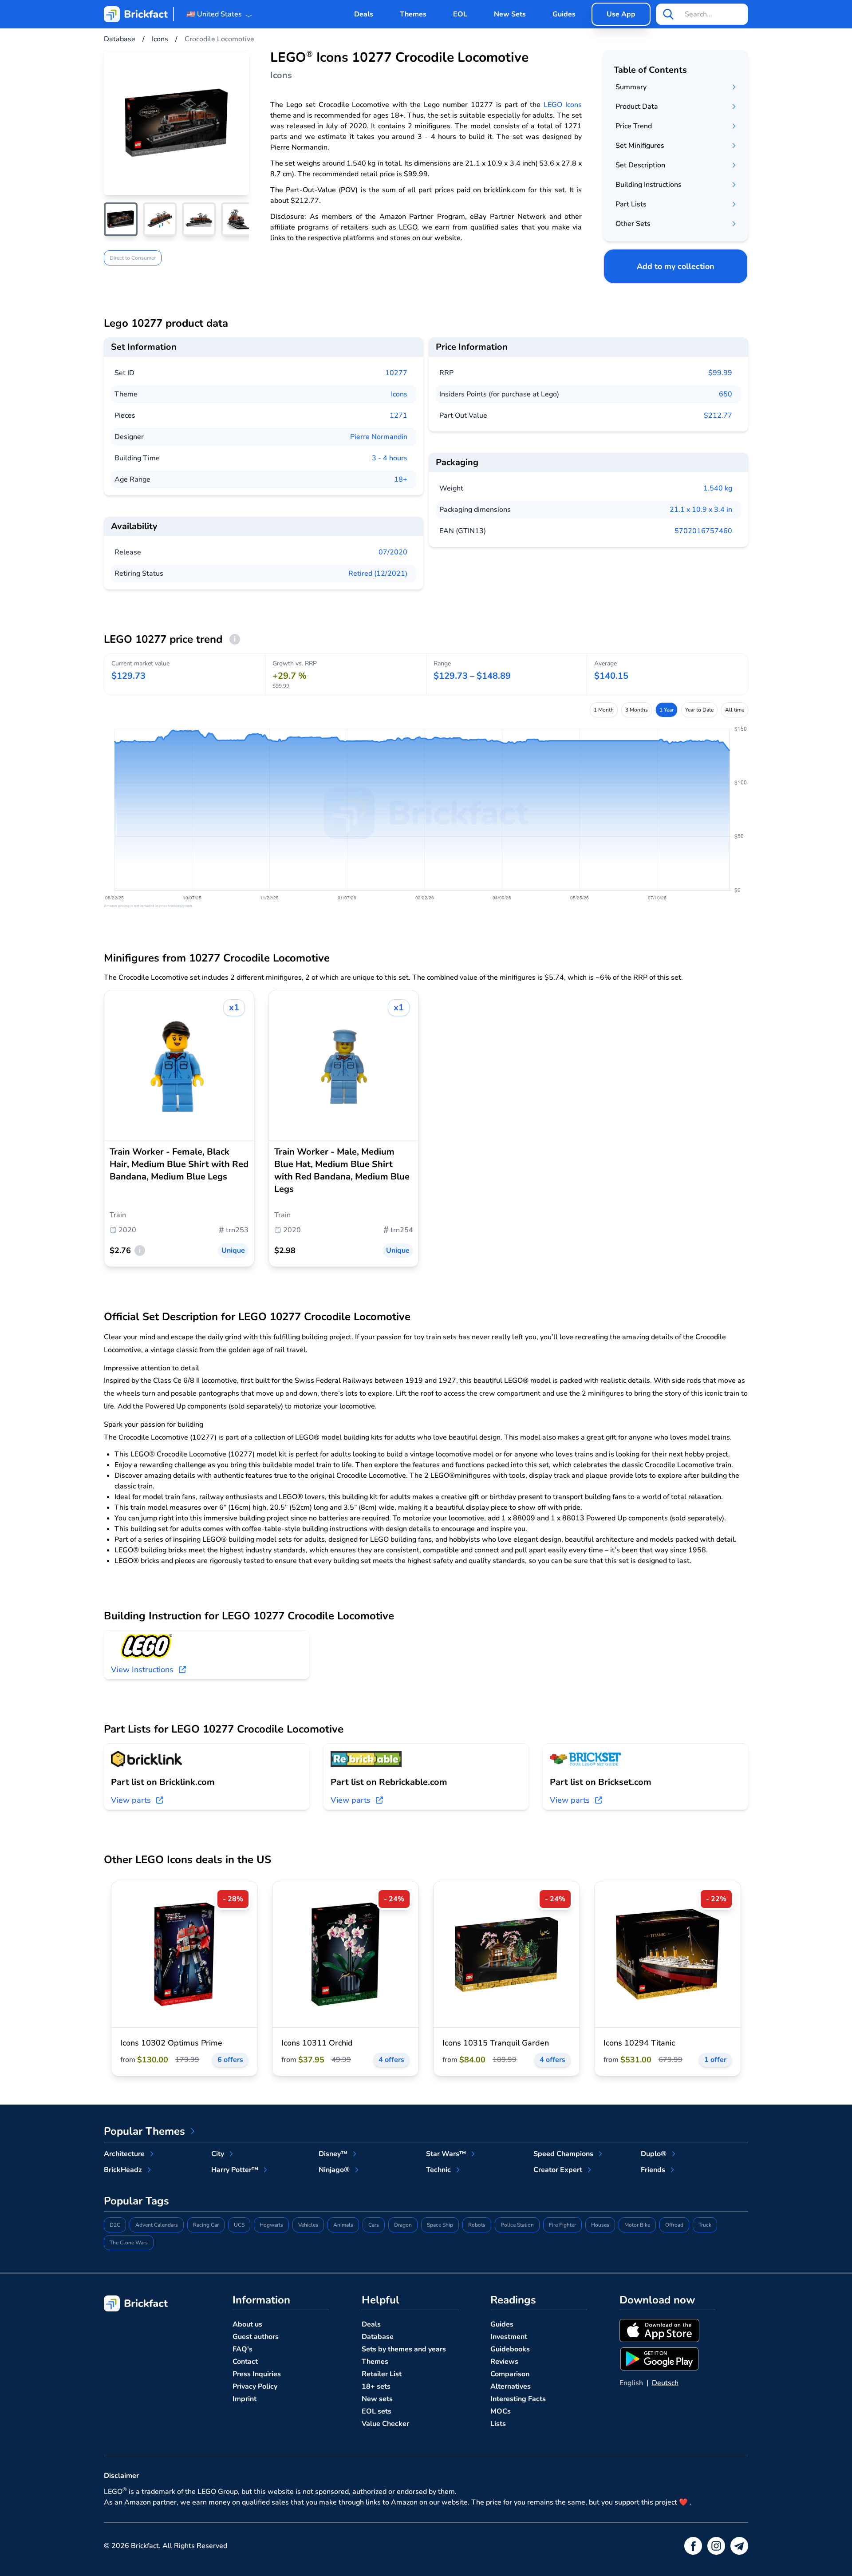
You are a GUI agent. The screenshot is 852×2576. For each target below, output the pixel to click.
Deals (364, 14)
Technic (438, 2170)
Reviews (504, 2362)
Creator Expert (558, 2170)
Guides (564, 14)
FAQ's (243, 2349)
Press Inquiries (257, 2374)
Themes (413, 14)
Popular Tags (136, 2201)
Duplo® (654, 2154)
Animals (343, 2225)
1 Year (667, 710)
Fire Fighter (562, 2225)
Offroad (674, 2225)
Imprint (245, 2399)
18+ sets (376, 2386)
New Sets (510, 14)
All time (735, 710)
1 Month (604, 710)
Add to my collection (676, 266)
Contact (245, 2362)
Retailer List (382, 2374)
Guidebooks (510, 2349)
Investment (509, 2337)
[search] (668, 14)
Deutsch (665, 2383)
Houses (600, 2225)
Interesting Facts (518, 2399)
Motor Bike (637, 2225)
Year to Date (699, 710)
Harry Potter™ (235, 2170)
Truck (705, 2225)
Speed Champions (563, 2154)
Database (378, 2337)
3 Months (637, 710)
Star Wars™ (446, 2154)
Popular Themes (144, 2131)
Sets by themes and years (404, 2349)
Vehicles (308, 2225)
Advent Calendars (157, 2225)
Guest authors (256, 2337)
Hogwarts (271, 2225)
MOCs (501, 2411)
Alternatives (511, 2386)
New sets (377, 2399)
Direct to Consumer (133, 258)
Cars (374, 2225)
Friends (653, 2170)
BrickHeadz (123, 2170)
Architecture (124, 2154)
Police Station (517, 2225)
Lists (498, 2424)
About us (247, 2324)
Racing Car (206, 2225)
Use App (621, 14)
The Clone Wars (129, 2243)
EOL (460, 14)
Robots (477, 2225)
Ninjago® (334, 2170)
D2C (115, 2225)
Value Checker (385, 2424)
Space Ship (440, 2225)
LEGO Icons (563, 105)
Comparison (510, 2374)
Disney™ (333, 2154)
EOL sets (377, 2411)
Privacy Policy (255, 2386)
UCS (239, 2225)
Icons (399, 394)
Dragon (403, 2225)
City (218, 2154)
